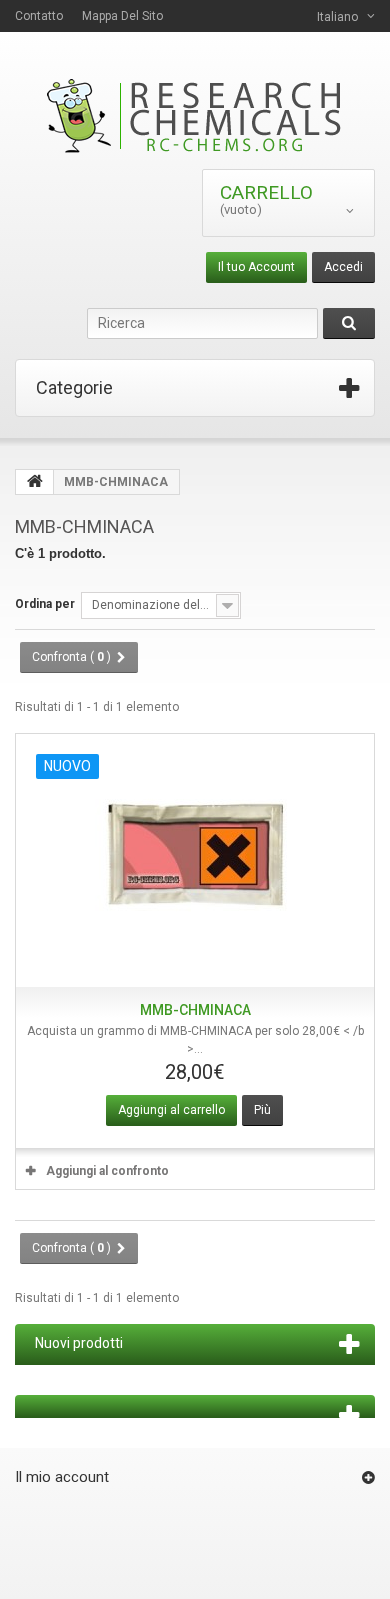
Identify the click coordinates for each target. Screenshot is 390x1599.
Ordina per (45, 604)
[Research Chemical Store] (195, 115)
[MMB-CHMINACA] (195, 860)
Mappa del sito (122, 16)
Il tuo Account (256, 267)
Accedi (343, 267)
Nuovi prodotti (79, 1343)
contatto (39, 16)
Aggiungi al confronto (107, 1171)
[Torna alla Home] (35, 482)
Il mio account (62, 1477)
